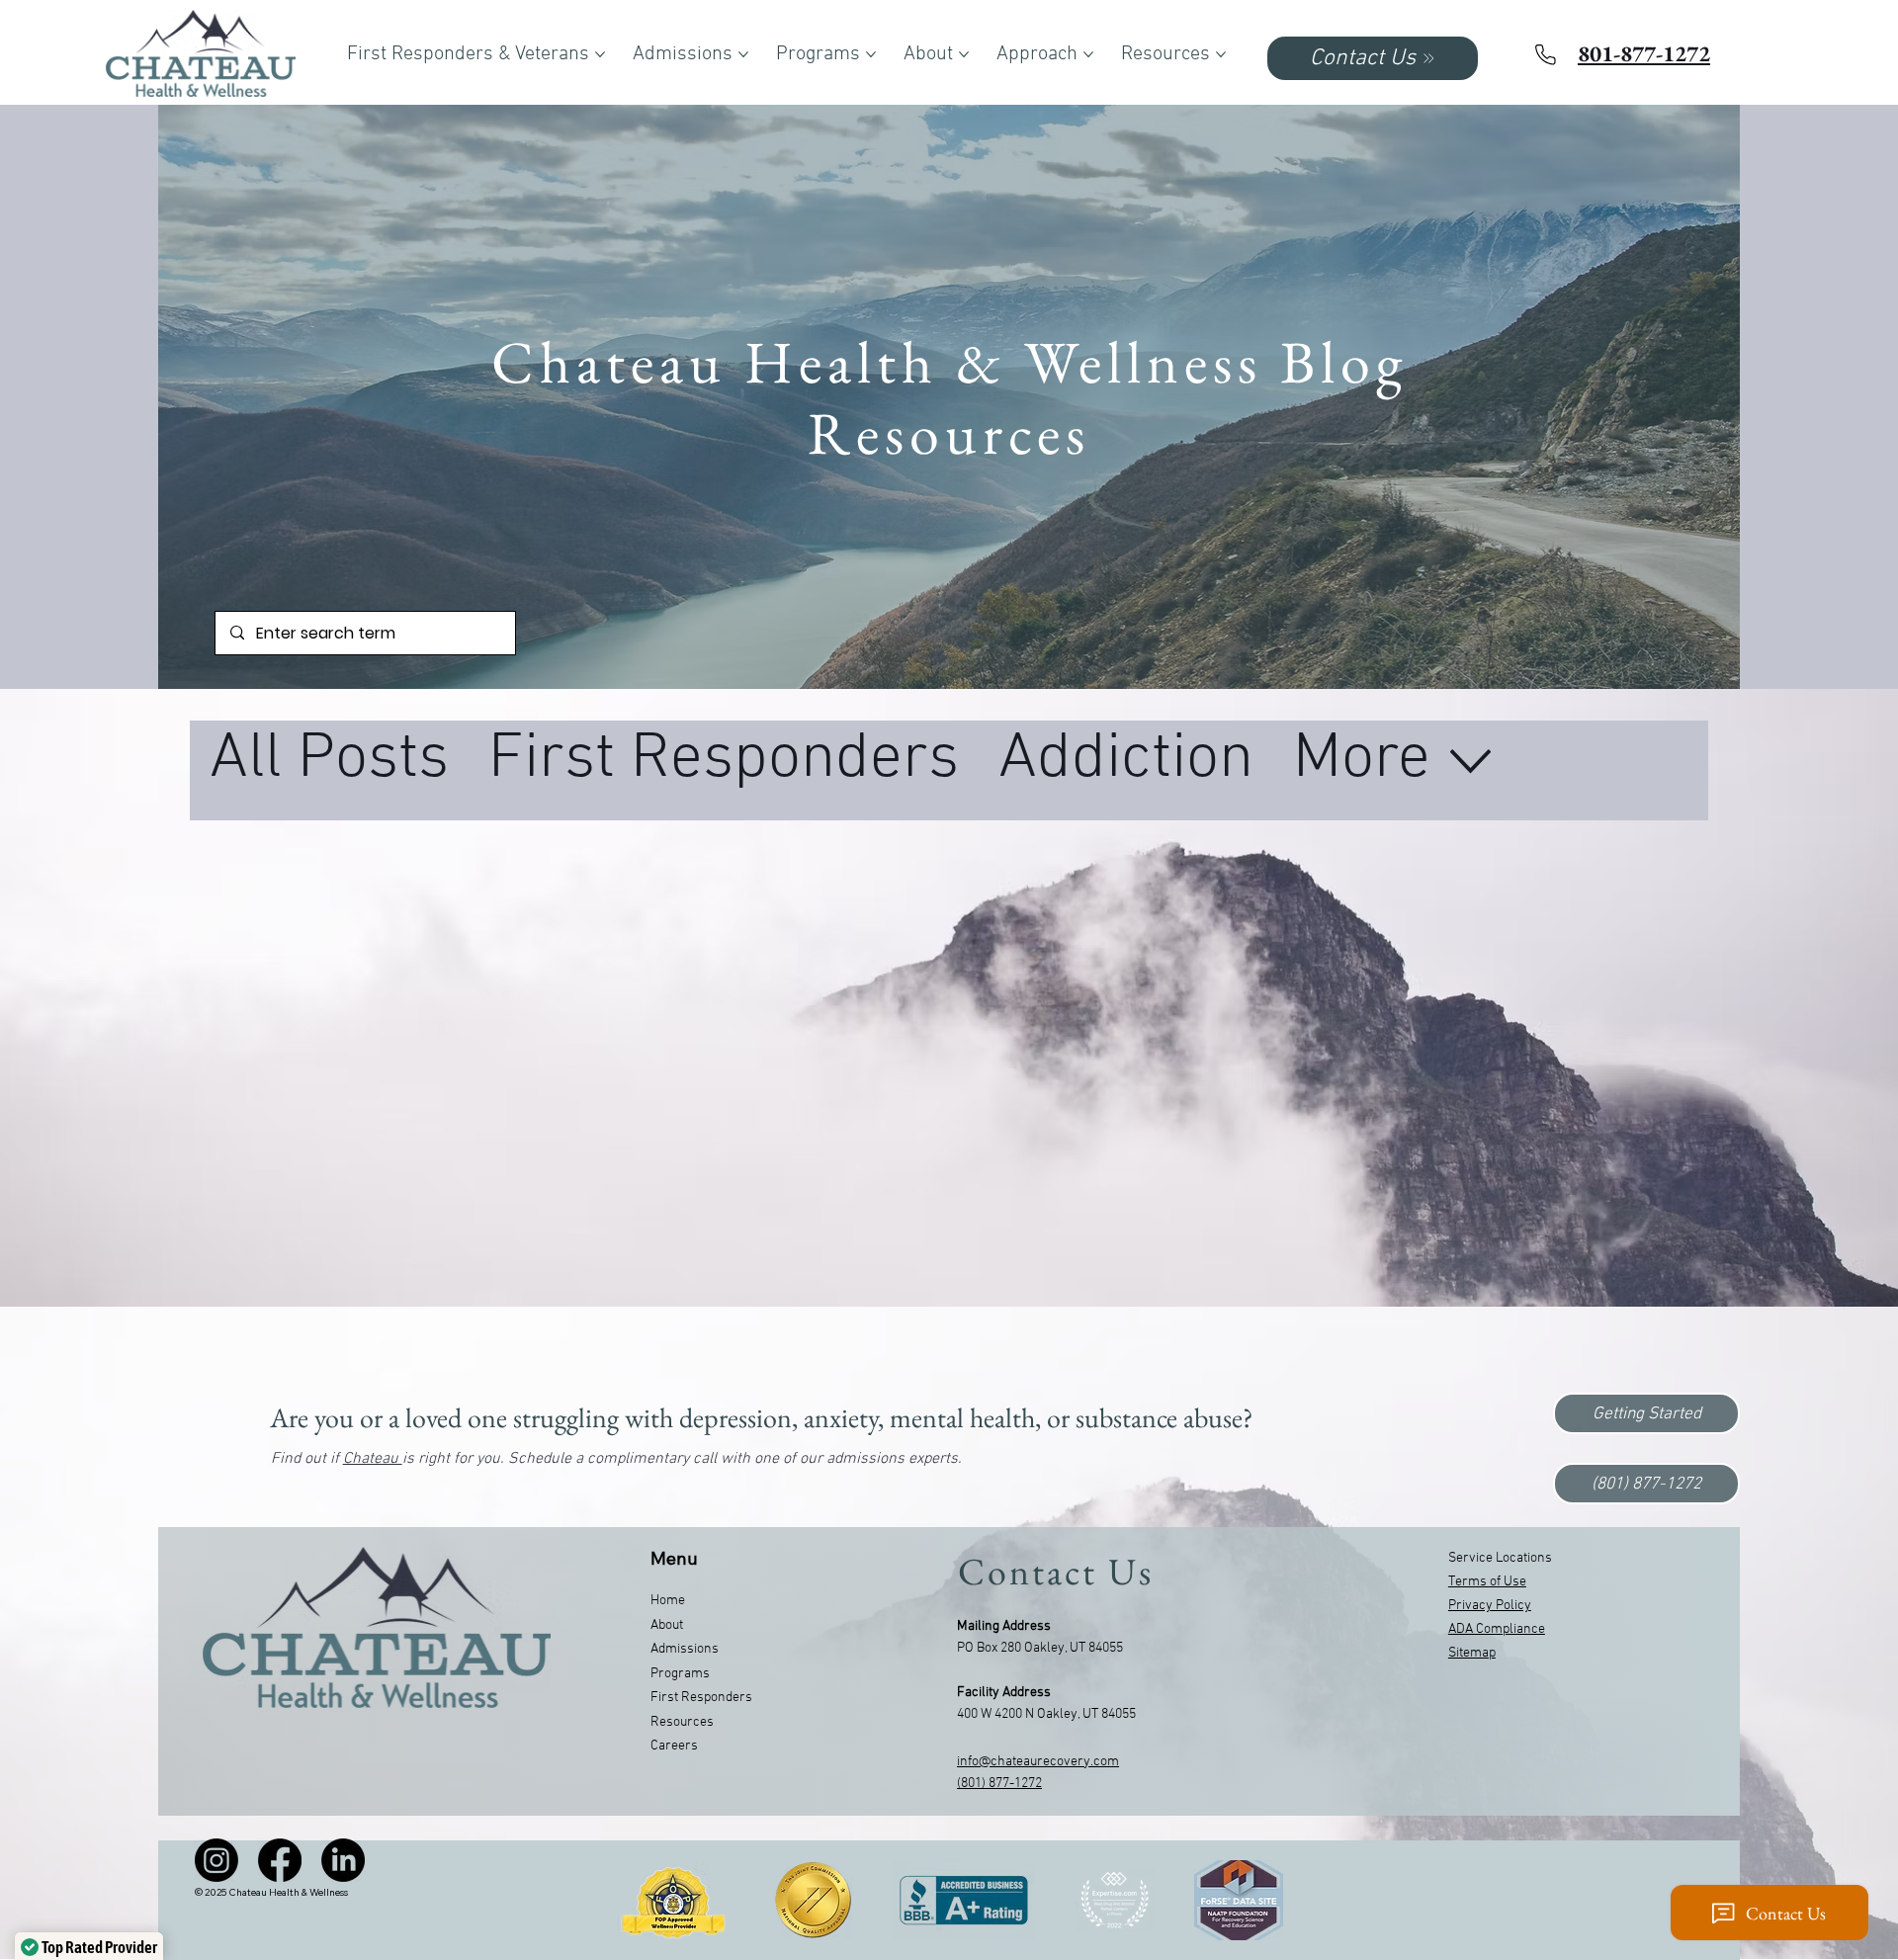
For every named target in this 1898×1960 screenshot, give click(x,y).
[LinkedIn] (343, 1860)
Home (668, 1601)
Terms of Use (1487, 1582)
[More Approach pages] (1088, 54)
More (1362, 760)
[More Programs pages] (871, 54)
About (667, 1625)
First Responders (724, 760)
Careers (674, 1746)
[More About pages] (964, 54)
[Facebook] (280, 1860)
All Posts (329, 760)
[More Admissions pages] (743, 54)
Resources (682, 1722)
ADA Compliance (1497, 1629)
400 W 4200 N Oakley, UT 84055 (1046, 1714)
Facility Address (1004, 1693)
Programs (680, 1674)
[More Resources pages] (1221, 54)
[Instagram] (216, 1860)
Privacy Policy (1490, 1606)
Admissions (685, 1649)
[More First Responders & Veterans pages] (600, 54)
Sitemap (1472, 1653)
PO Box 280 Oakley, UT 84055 (1040, 1648)
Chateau (373, 1459)
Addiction (1126, 760)
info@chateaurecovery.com (1038, 1762)
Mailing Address (1004, 1626)
